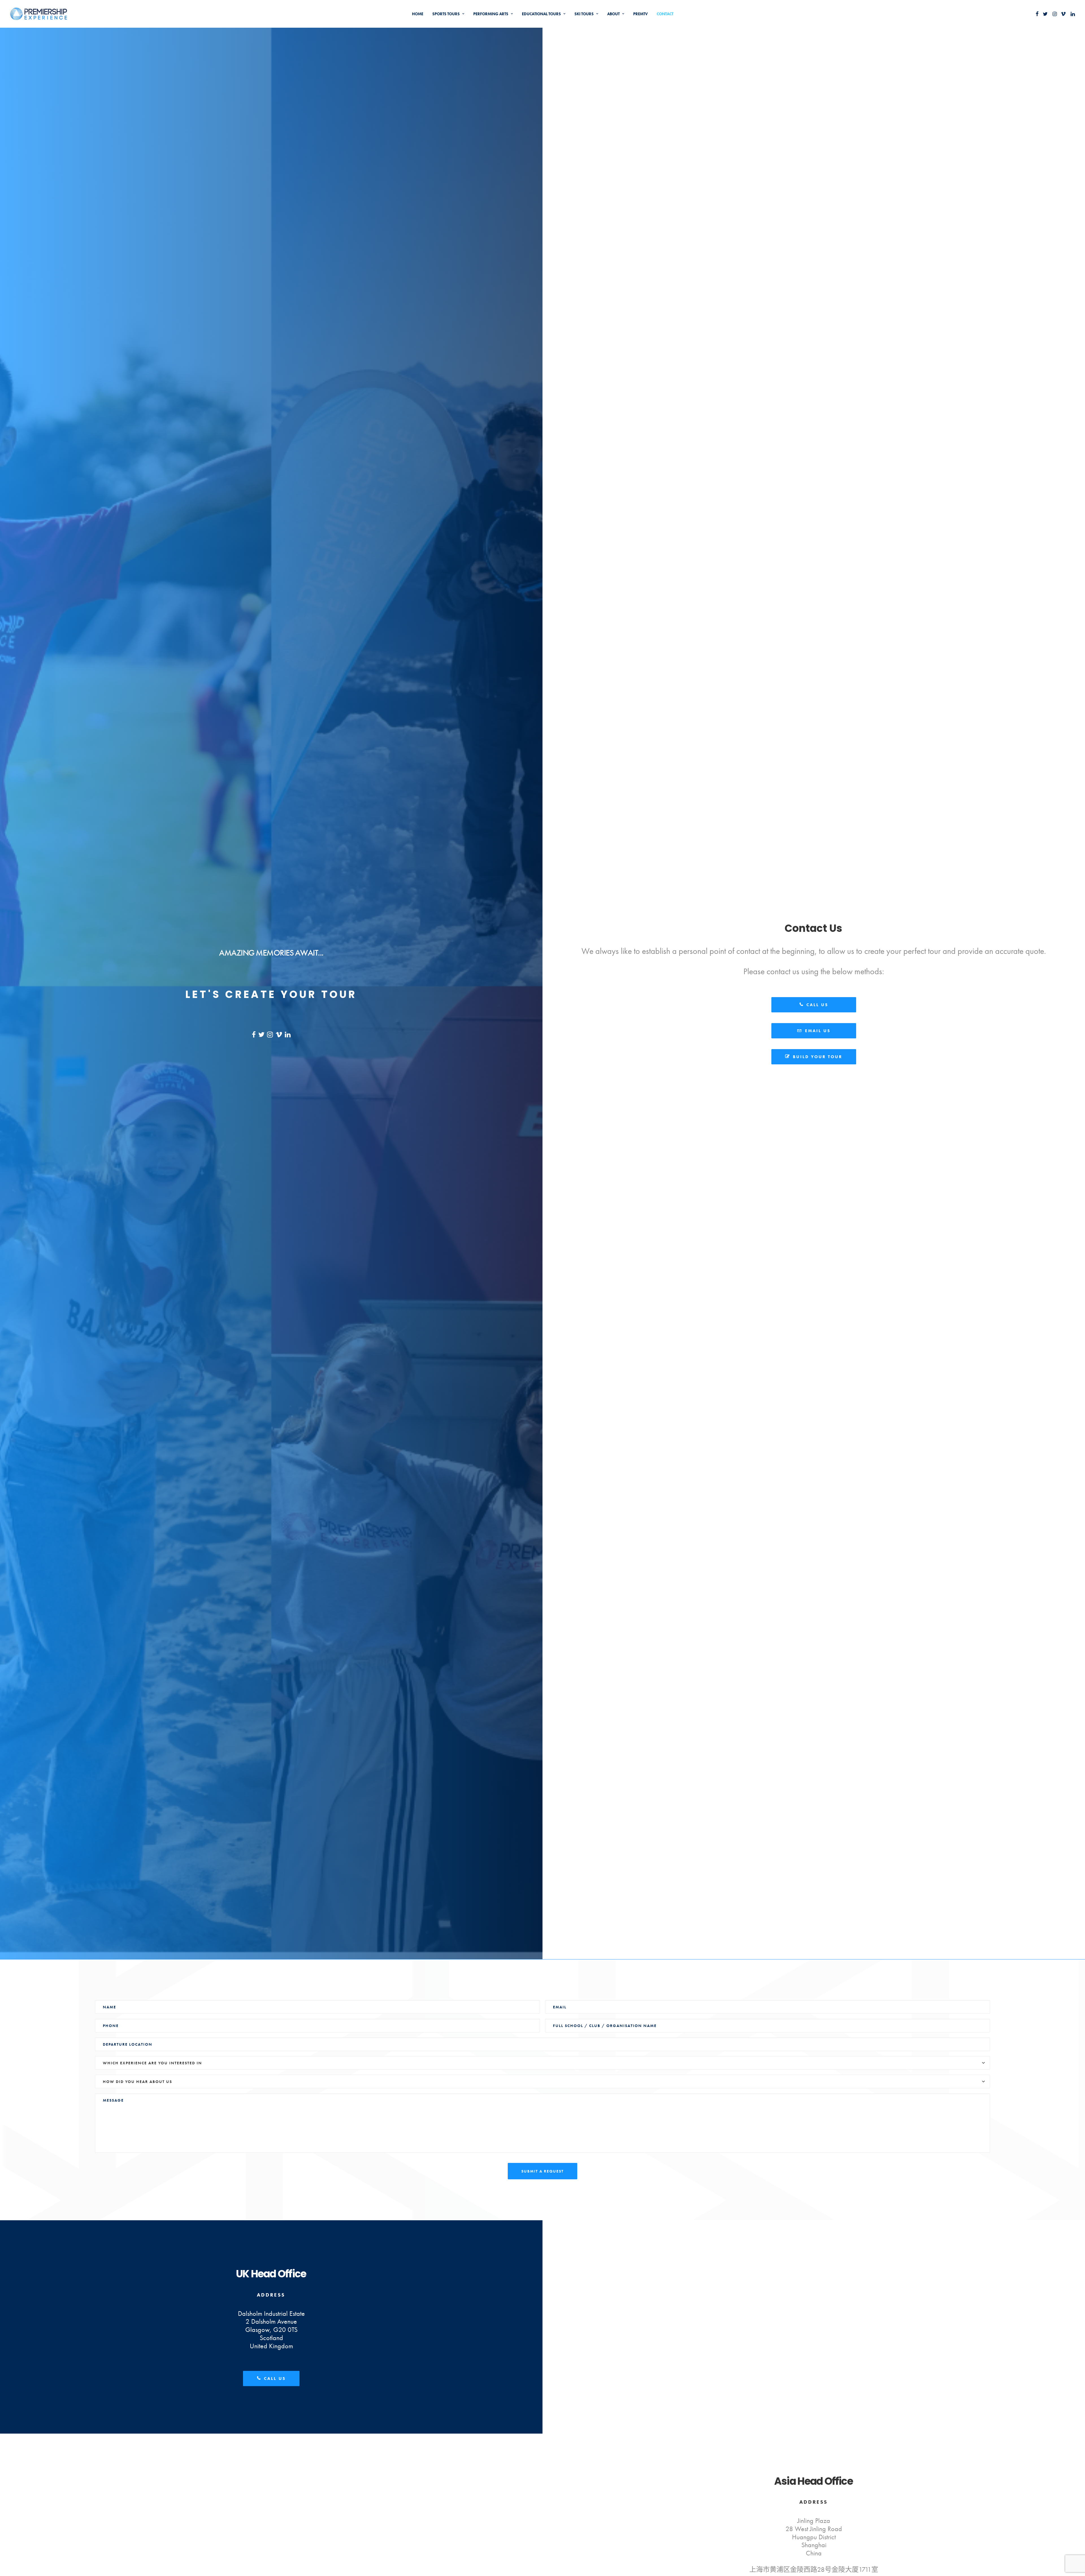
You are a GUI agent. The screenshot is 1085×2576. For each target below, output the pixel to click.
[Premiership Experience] (39, 14)
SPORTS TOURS (446, 14)
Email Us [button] (818, 1031)
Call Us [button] (817, 1005)
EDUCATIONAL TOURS (541, 14)
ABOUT (613, 14)
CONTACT (665, 14)
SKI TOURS (584, 14)
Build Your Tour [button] (818, 1057)
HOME (418, 14)
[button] (1037, 14)
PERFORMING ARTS (491, 14)
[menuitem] (418, 14)
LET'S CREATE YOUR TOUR (271, 994)
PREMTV (640, 14)
